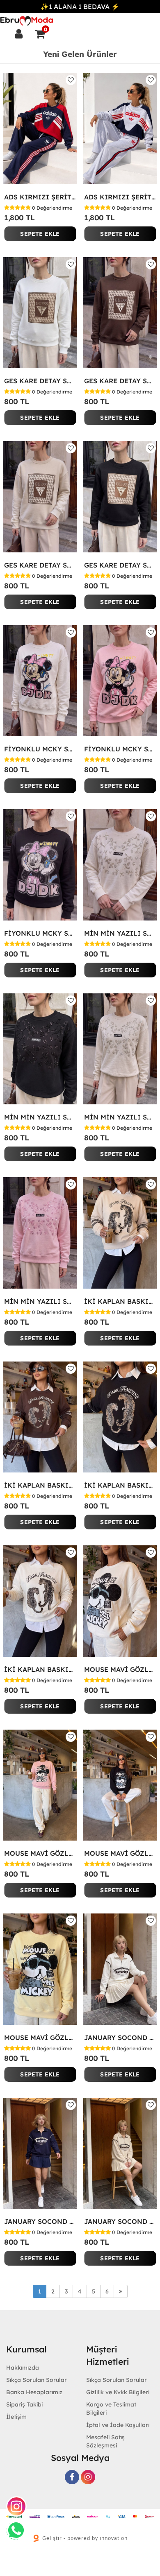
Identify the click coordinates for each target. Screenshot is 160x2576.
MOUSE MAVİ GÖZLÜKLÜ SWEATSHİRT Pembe (40, 1853)
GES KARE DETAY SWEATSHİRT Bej (40, 565)
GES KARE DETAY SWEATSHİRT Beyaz (40, 381)
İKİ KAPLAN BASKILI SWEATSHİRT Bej (120, 1301)
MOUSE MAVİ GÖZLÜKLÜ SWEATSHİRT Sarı (40, 2038)
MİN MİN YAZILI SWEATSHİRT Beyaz (120, 933)
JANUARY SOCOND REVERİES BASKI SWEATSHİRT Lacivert (40, 2221)
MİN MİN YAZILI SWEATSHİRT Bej (120, 1117)
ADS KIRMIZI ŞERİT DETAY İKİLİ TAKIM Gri (120, 197)
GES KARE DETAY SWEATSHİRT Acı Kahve (120, 381)
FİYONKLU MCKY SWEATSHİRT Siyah (40, 933)
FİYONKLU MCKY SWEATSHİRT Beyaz (40, 749)
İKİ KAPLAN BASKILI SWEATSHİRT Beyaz (40, 1669)
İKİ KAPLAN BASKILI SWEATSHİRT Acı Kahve (40, 1485)
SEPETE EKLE (40, 234)
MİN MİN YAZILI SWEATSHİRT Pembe (40, 1301)
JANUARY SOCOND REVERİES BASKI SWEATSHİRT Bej (120, 2221)
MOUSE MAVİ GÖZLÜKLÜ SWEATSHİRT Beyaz (120, 1669)
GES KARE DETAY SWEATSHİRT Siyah (120, 565)
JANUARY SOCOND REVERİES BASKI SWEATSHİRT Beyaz (120, 2038)
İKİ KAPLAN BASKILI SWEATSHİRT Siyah (120, 1485)
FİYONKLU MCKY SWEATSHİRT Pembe (120, 749)
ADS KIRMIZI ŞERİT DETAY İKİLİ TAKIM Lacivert (40, 197)
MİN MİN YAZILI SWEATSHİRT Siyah (40, 1117)
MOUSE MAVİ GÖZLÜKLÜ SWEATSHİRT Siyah (120, 1853)
